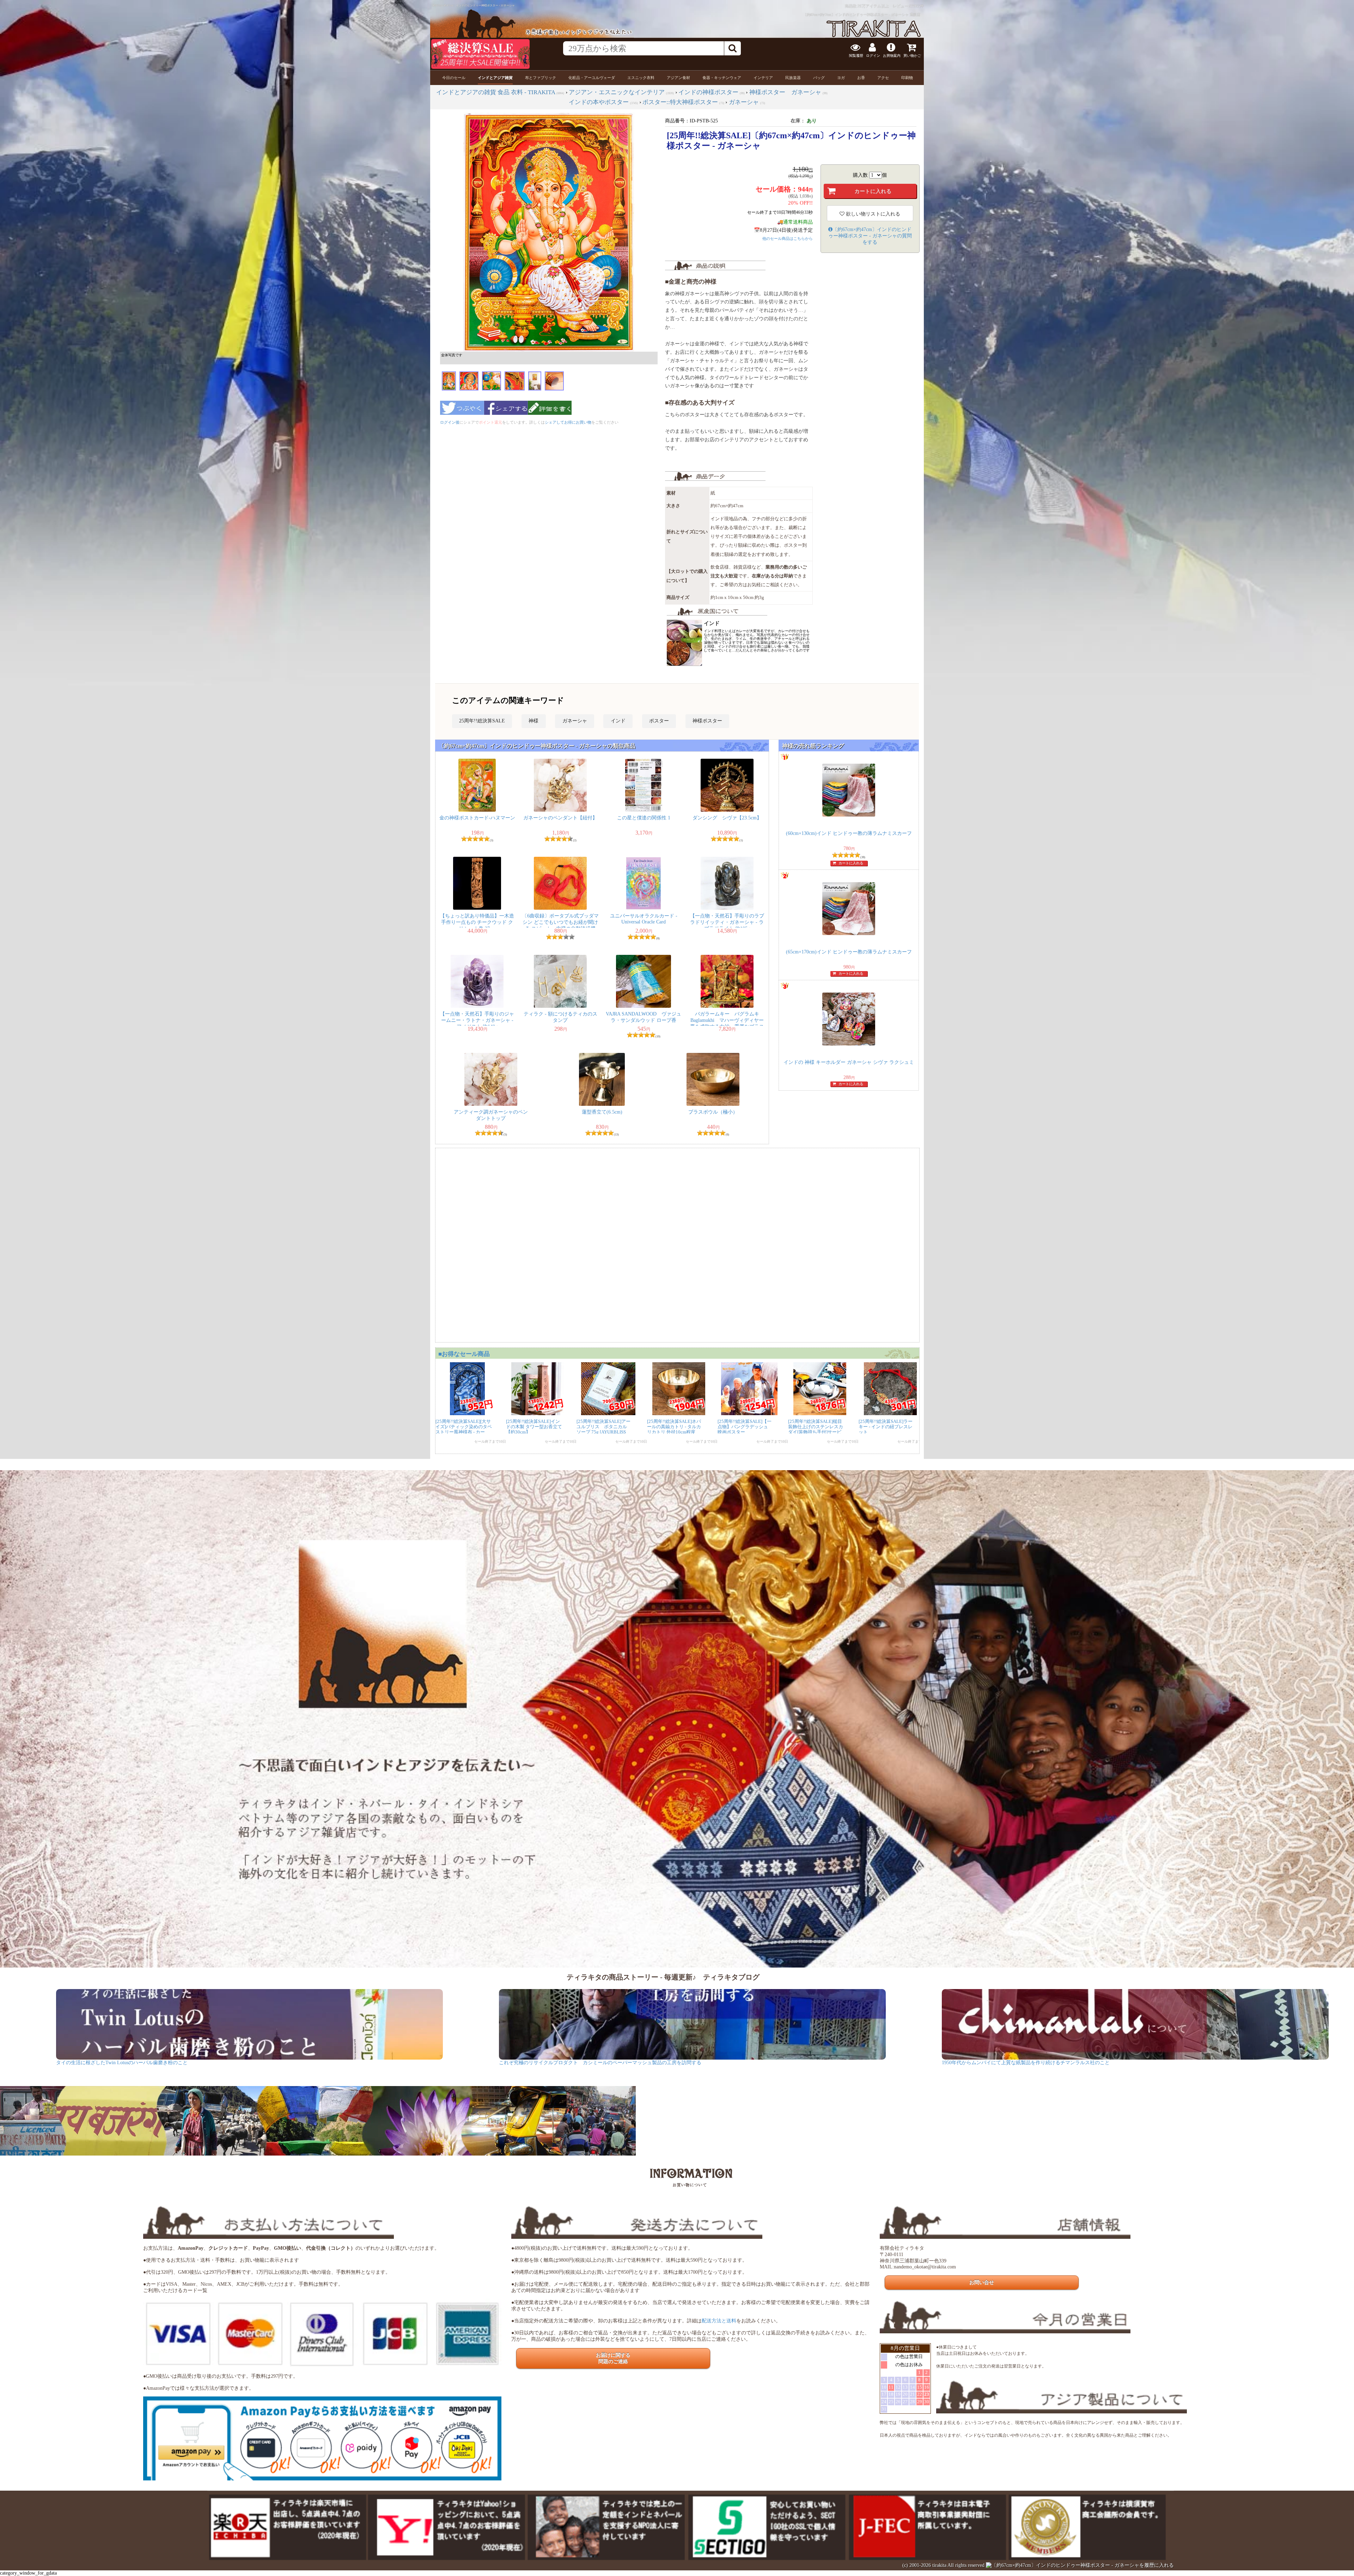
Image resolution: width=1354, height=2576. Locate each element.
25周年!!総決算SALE (482, 721)
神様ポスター (707, 721)
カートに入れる (851, 863)
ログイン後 (450, 422)
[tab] (454, 78)
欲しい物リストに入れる (872, 214)
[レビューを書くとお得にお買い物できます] (550, 417)
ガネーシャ (575, 721)
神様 (533, 721)
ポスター (659, 721)
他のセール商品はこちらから (788, 238)
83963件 (917, 6)
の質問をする (870, 236)
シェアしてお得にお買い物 (568, 422)
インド (618, 721)
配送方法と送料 (719, 2321)
